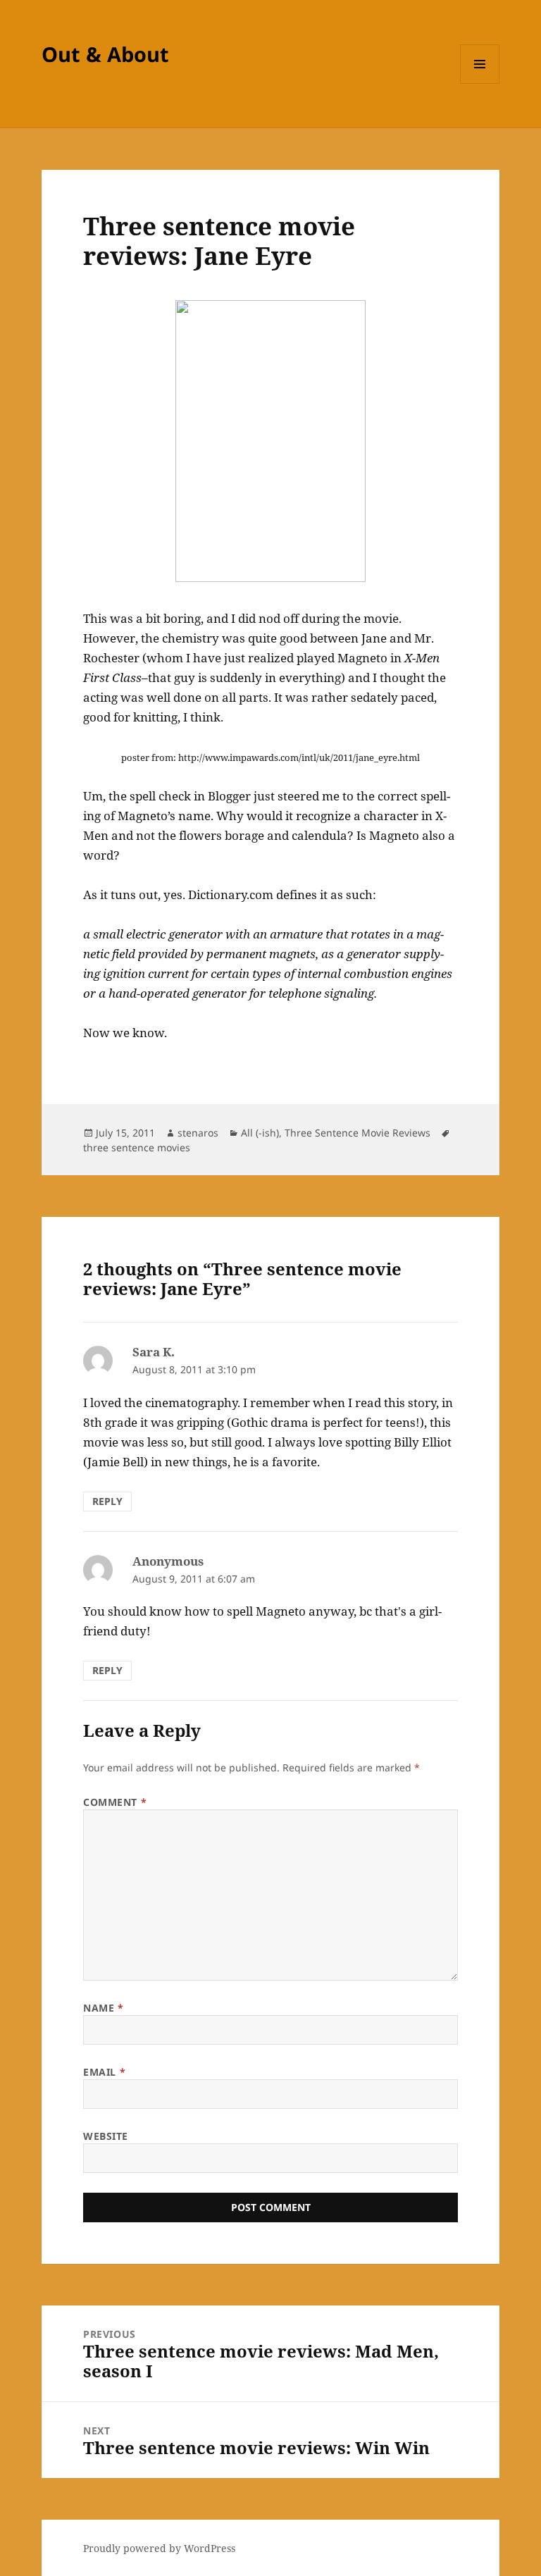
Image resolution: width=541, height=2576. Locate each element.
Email (104, 2072)
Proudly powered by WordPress (159, 2548)
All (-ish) (260, 1133)
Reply (107, 1501)
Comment (115, 1802)
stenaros (198, 1133)
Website (106, 2136)
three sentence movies (137, 1147)
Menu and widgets (480, 83)
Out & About (105, 54)
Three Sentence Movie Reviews (357, 1133)
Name (103, 2008)
